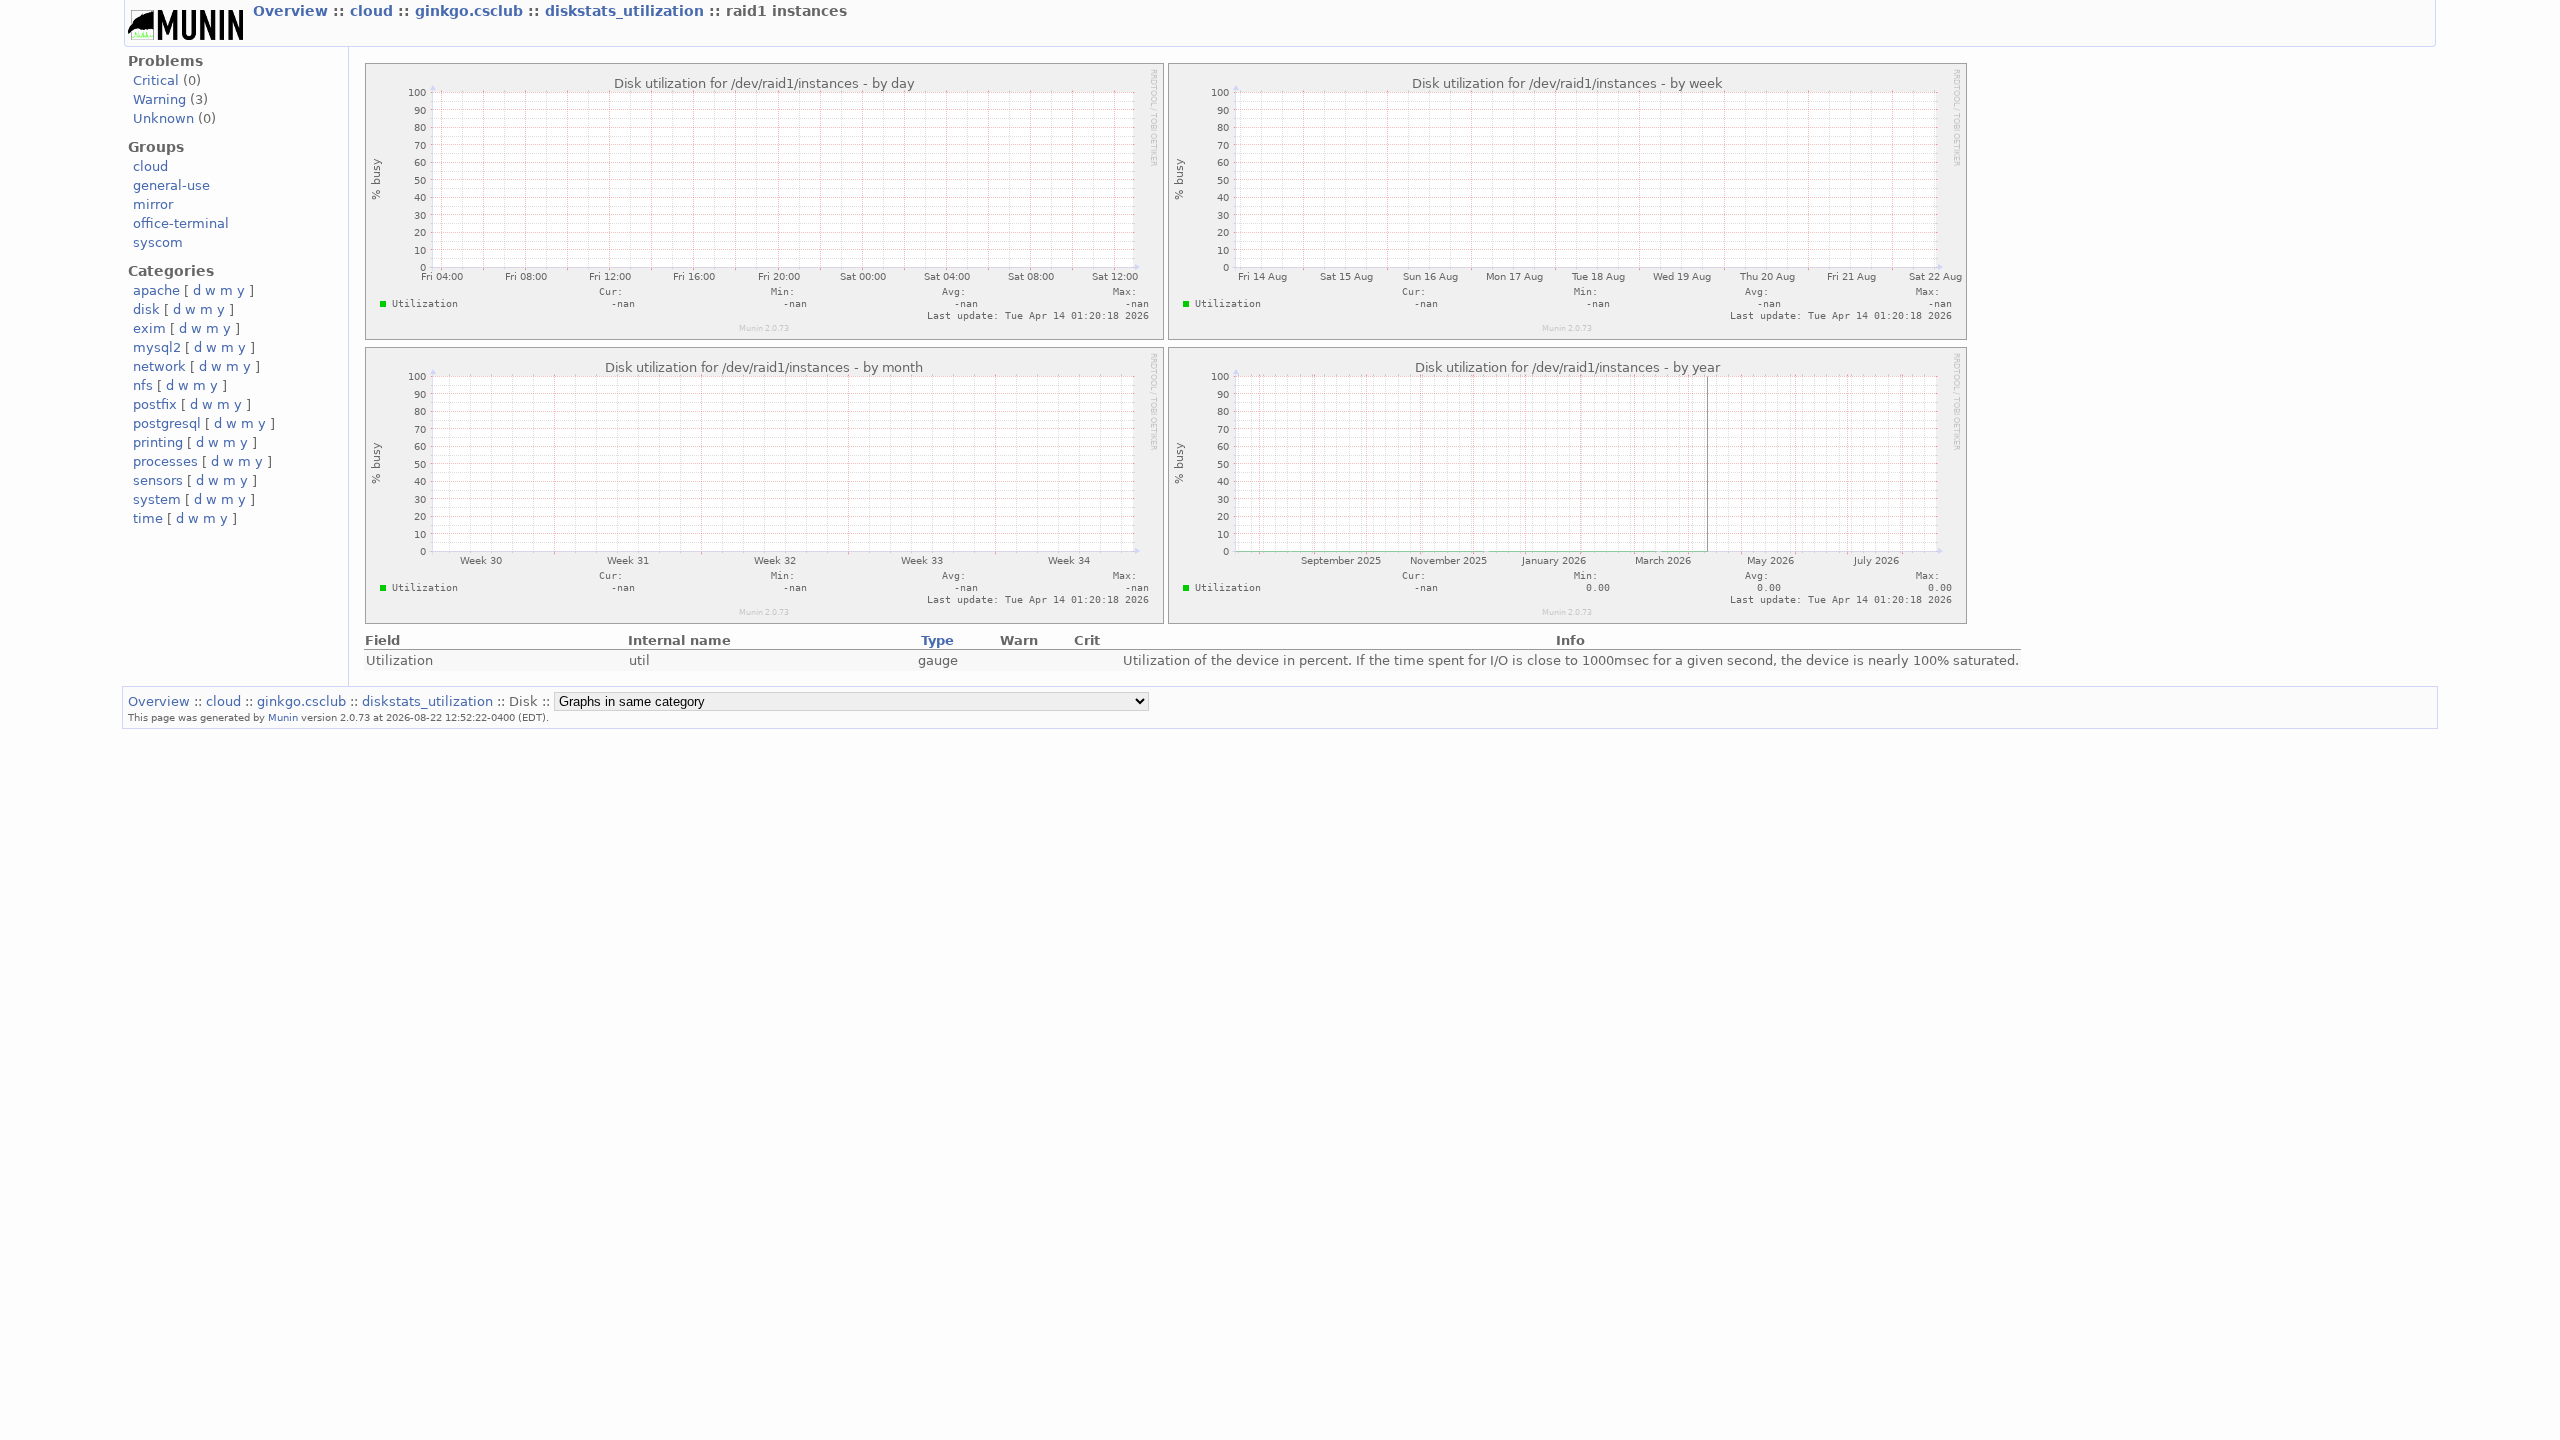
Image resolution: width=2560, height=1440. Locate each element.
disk (146, 309)
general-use (171, 185)
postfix (155, 404)
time (148, 518)
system (157, 499)
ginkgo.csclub (471, 11)
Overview (293, 11)
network (159, 366)
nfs (143, 385)
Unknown (163, 118)
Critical (156, 80)
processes (165, 461)
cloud (374, 11)
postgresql (167, 423)
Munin (283, 717)
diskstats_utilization (627, 11)
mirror (153, 204)
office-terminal (181, 223)
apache (156, 290)
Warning (159, 99)
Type (937, 640)
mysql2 (157, 347)
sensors (158, 480)
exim (149, 328)
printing (158, 442)
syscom (158, 242)
